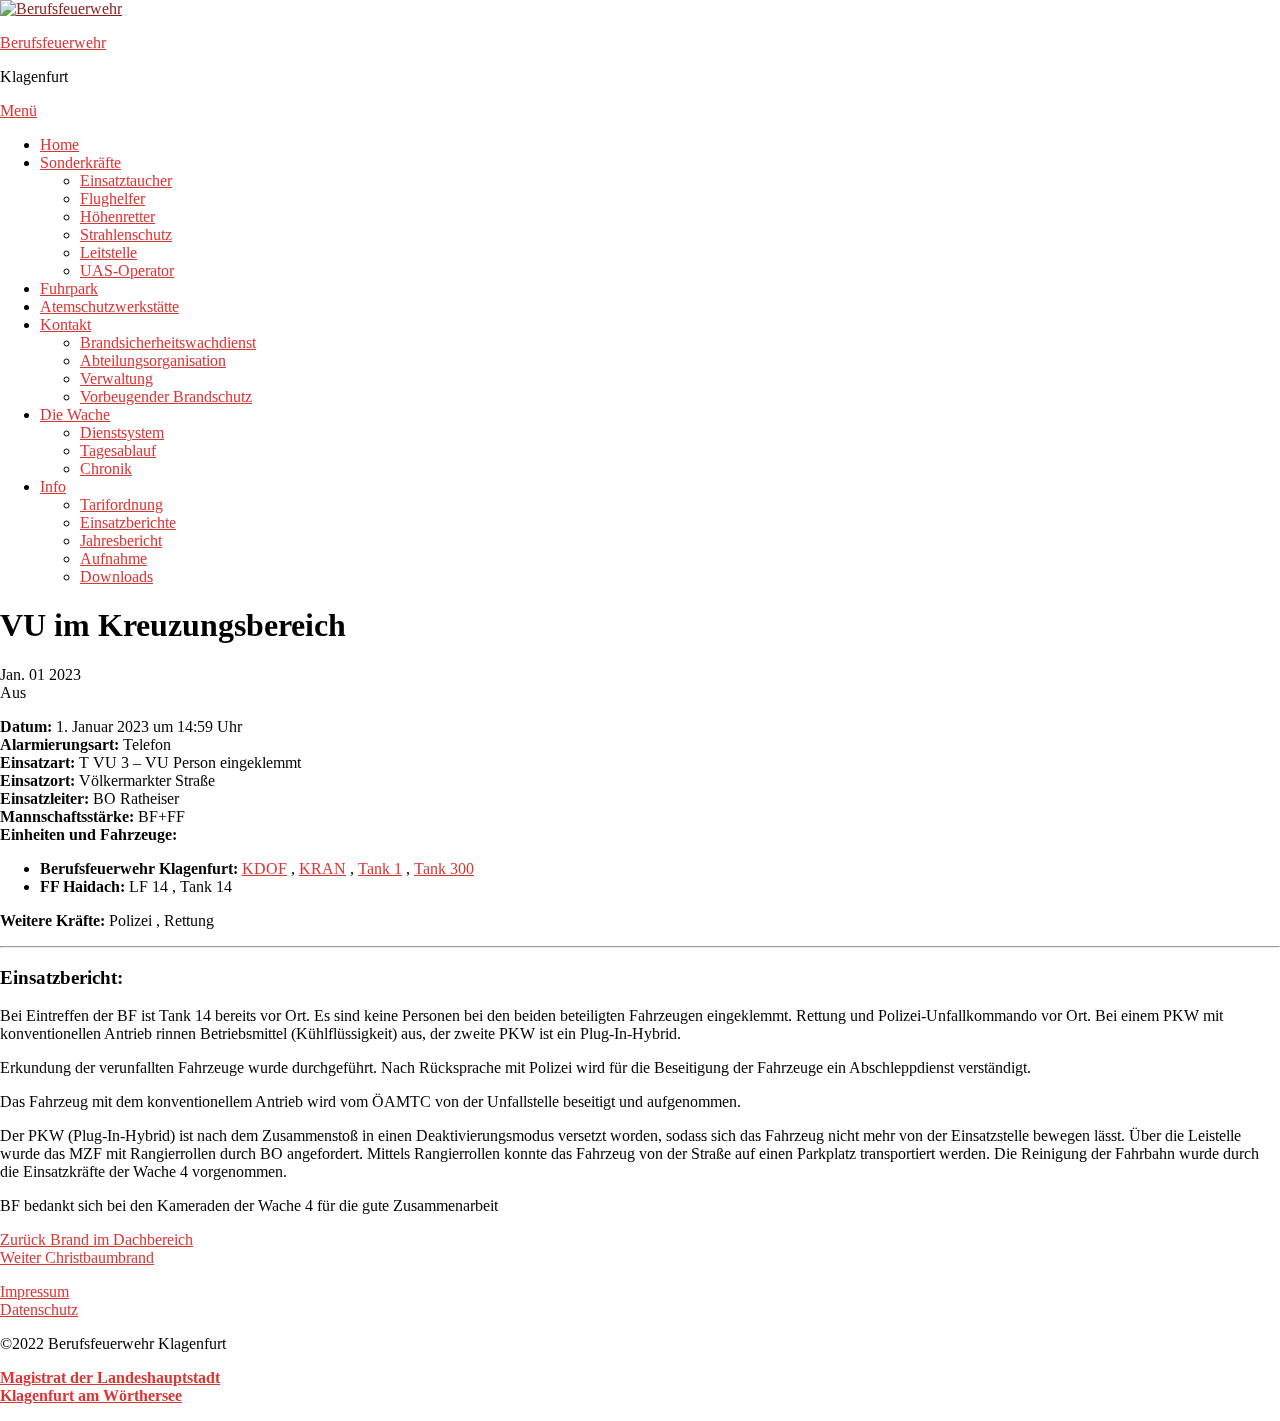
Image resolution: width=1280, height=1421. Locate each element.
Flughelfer (112, 198)
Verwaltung (116, 378)
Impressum (34, 1291)
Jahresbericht (121, 540)
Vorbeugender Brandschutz (166, 396)
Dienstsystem (122, 432)
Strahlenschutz (126, 234)
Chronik (106, 468)
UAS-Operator (127, 270)
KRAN (322, 868)
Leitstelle (108, 252)
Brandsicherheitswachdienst (168, 342)
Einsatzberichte (128, 522)
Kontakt (65, 324)
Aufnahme (113, 558)
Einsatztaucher (126, 180)
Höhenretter (117, 216)
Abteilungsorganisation (153, 360)
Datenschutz (39, 1309)
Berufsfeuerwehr (53, 42)
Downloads (116, 576)
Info (53, 486)
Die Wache (75, 414)
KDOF (264, 868)
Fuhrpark (69, 288)
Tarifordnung (121, 504)
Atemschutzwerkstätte (109, 306)
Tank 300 (444, 868)
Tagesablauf (118, 450)
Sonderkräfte (80, 162)
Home (59, 144)
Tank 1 (380, 868)
